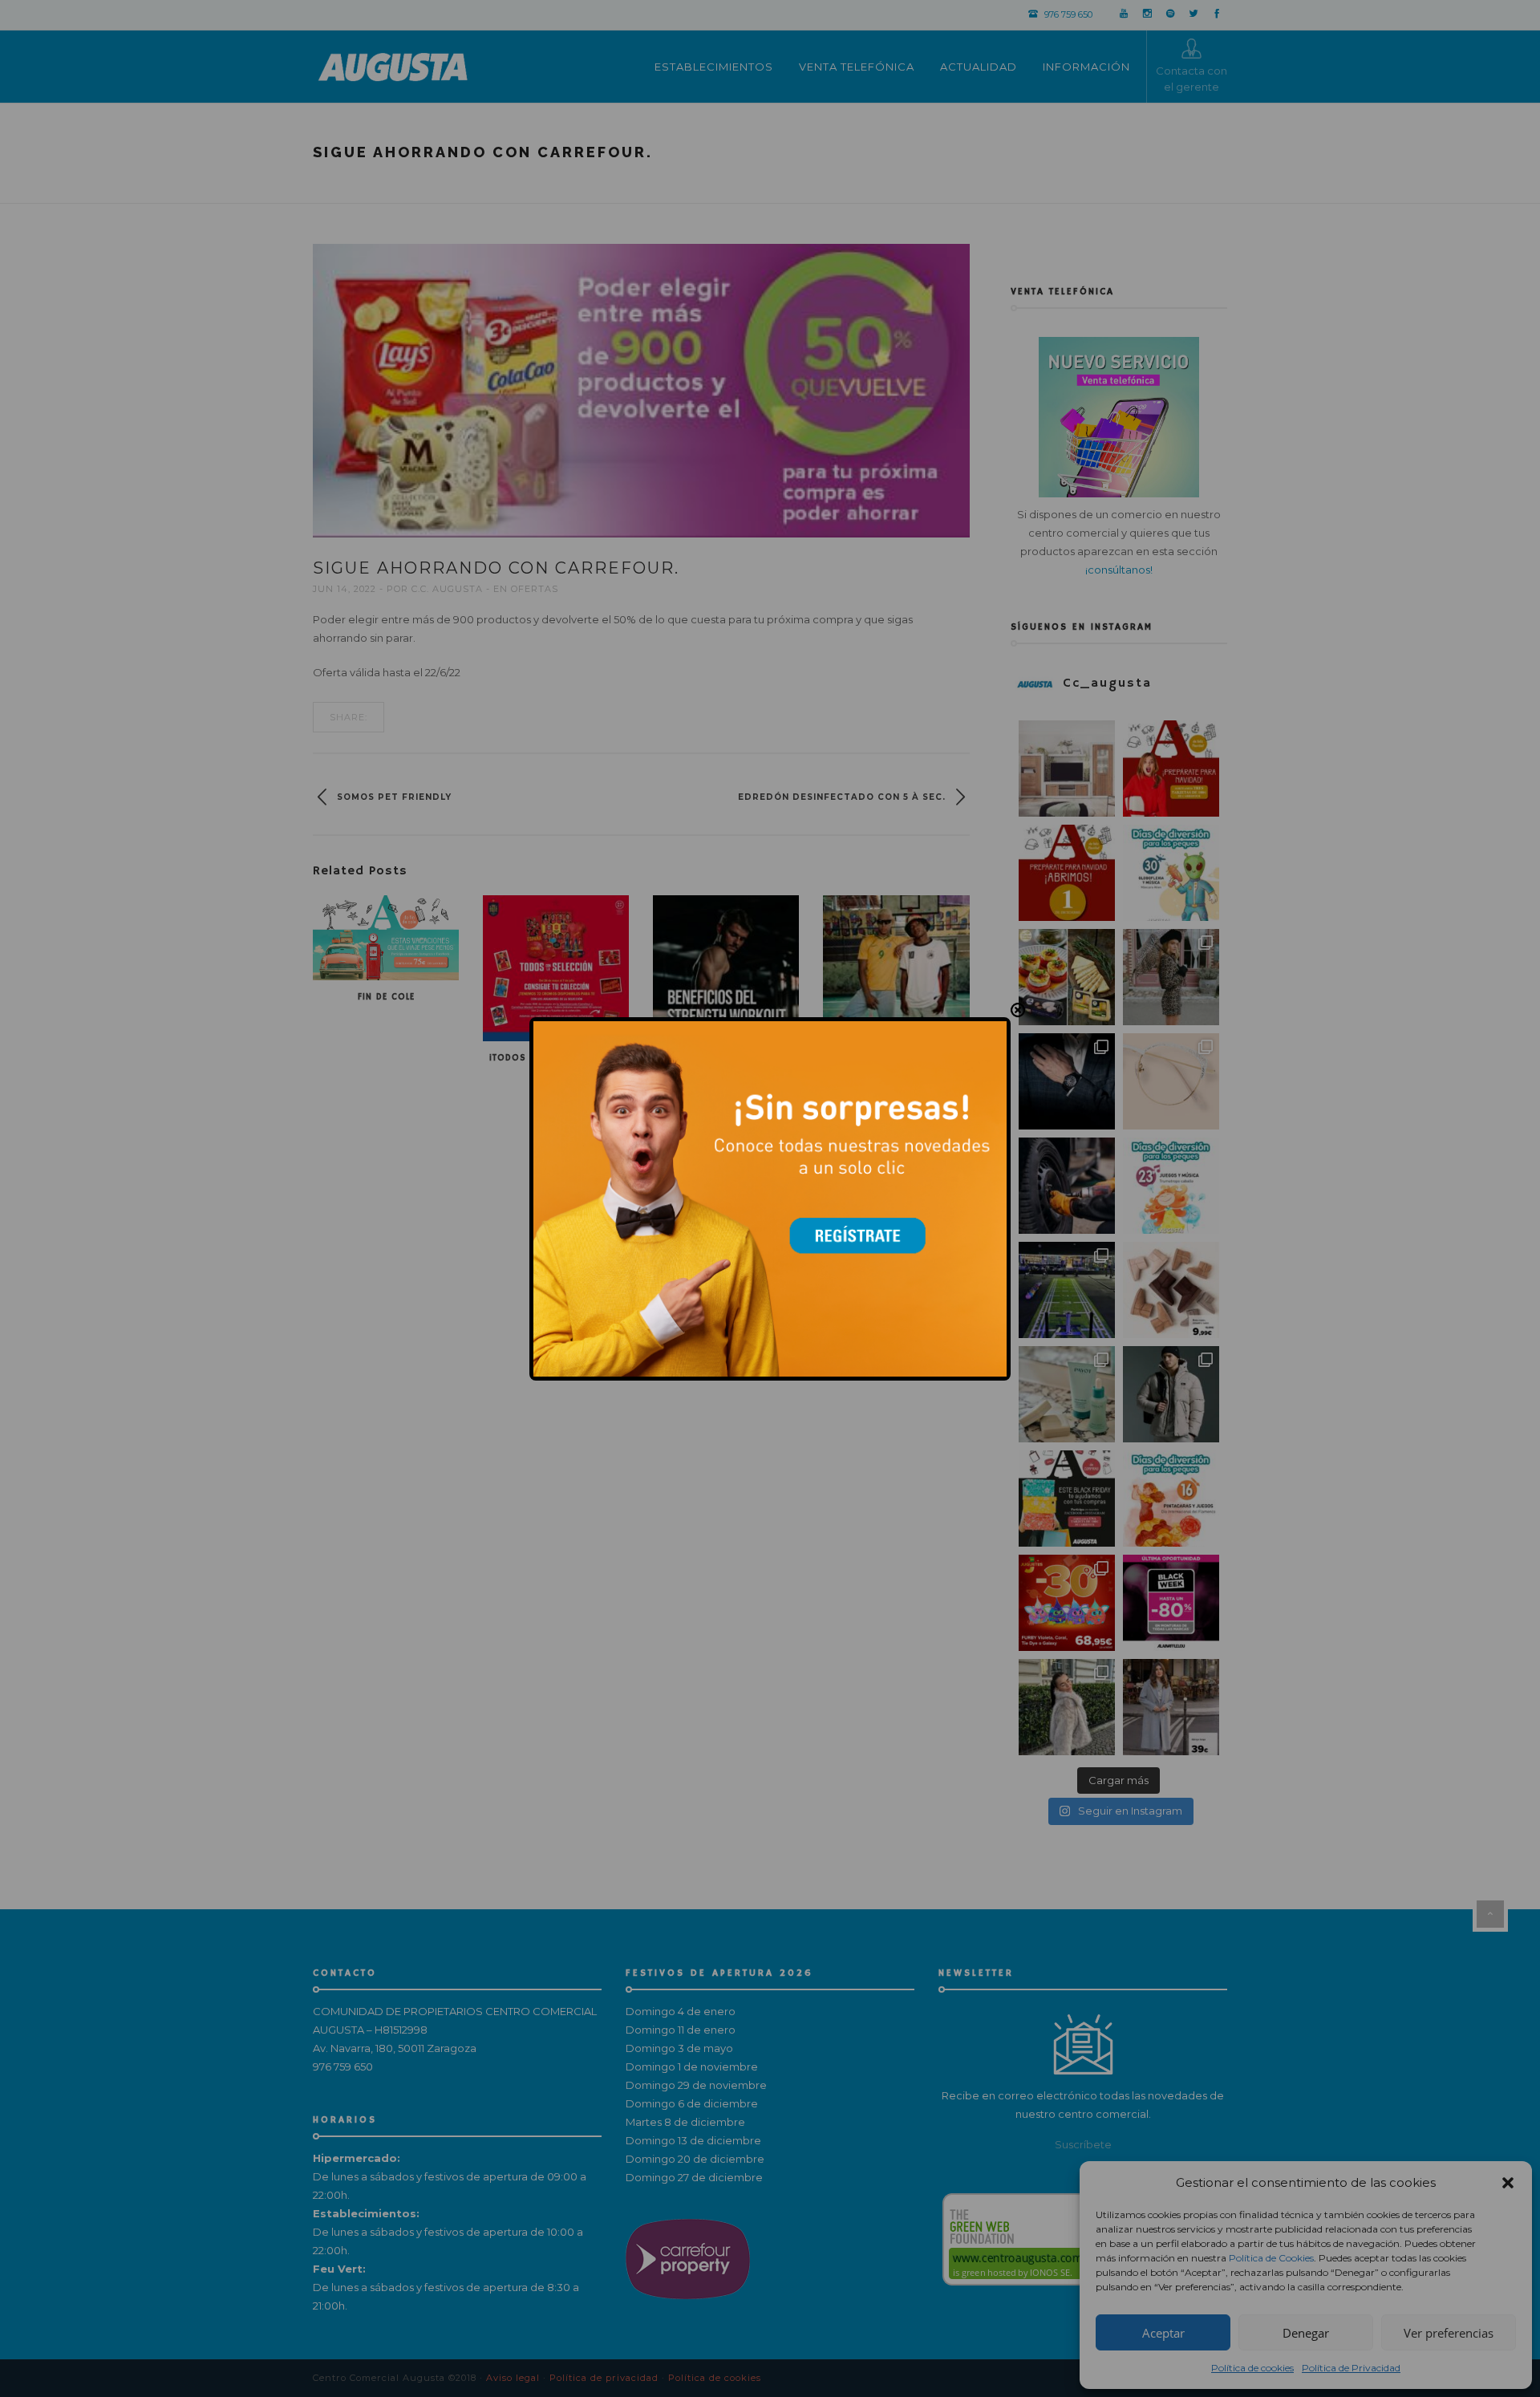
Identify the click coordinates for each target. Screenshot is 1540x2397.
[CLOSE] (1018, 1010)
